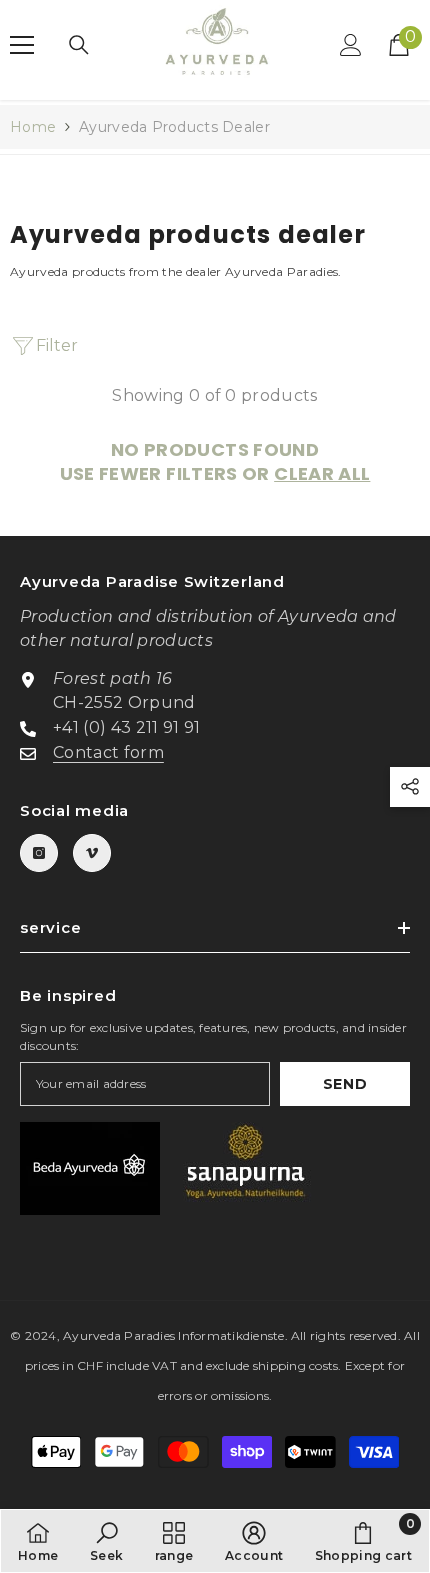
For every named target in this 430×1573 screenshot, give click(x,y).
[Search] (79, 45)
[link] (106, 1541)
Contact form (108, 752)
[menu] (22, 45)
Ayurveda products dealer (174, 127)
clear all (322, 474)
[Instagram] (39, 853)
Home (33, 127)
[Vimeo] (92, 853)
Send (345, 1084)
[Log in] (351, 45)
